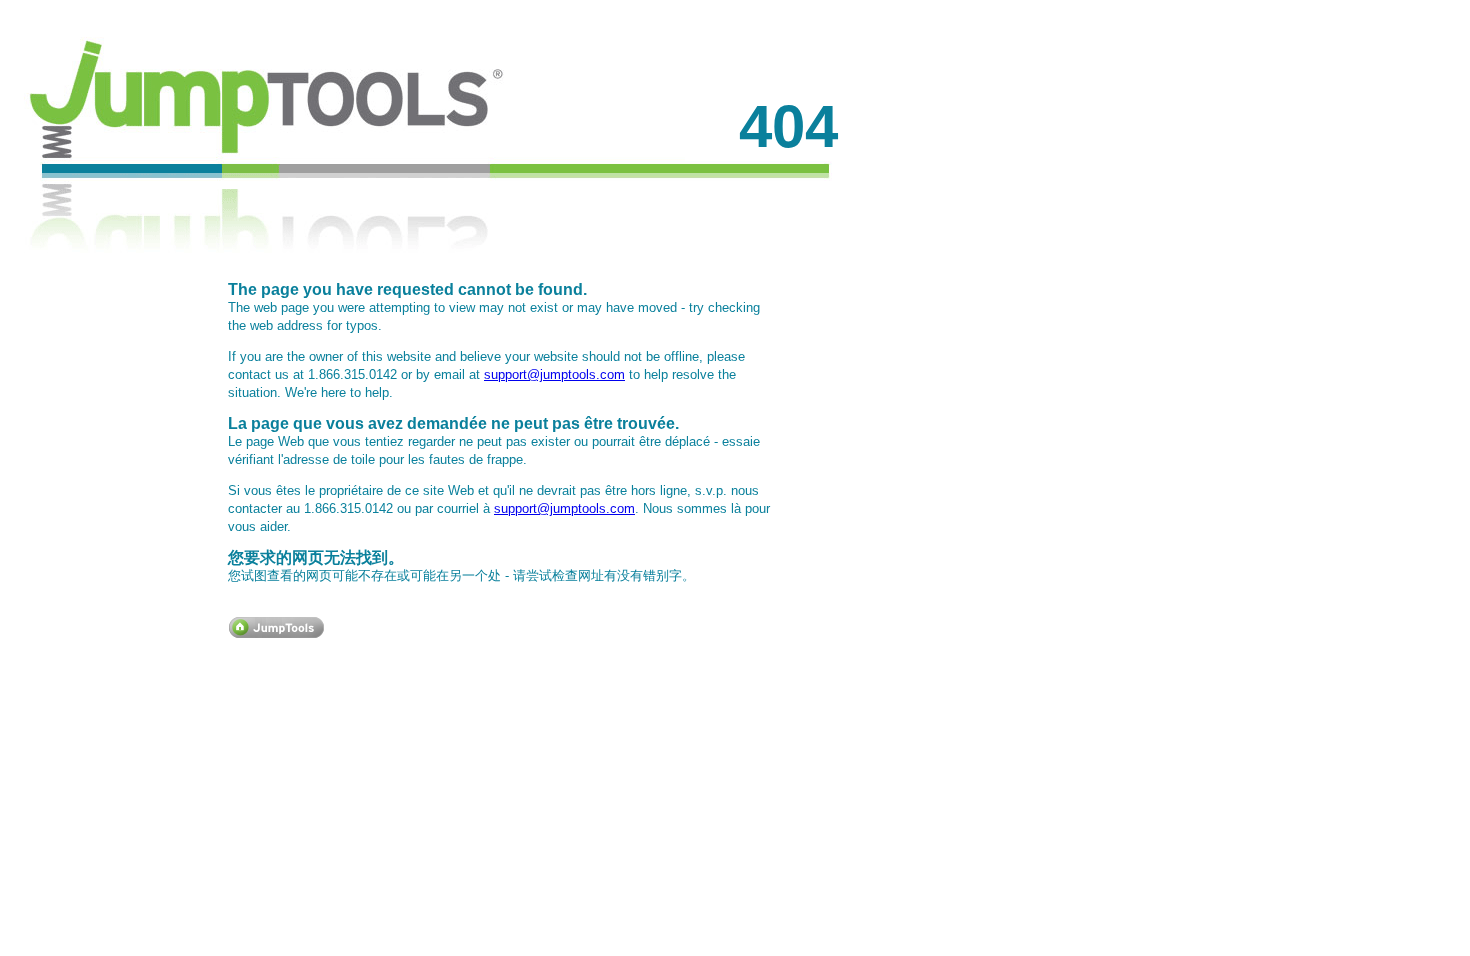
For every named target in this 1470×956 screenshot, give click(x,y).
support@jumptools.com (554, 374)
